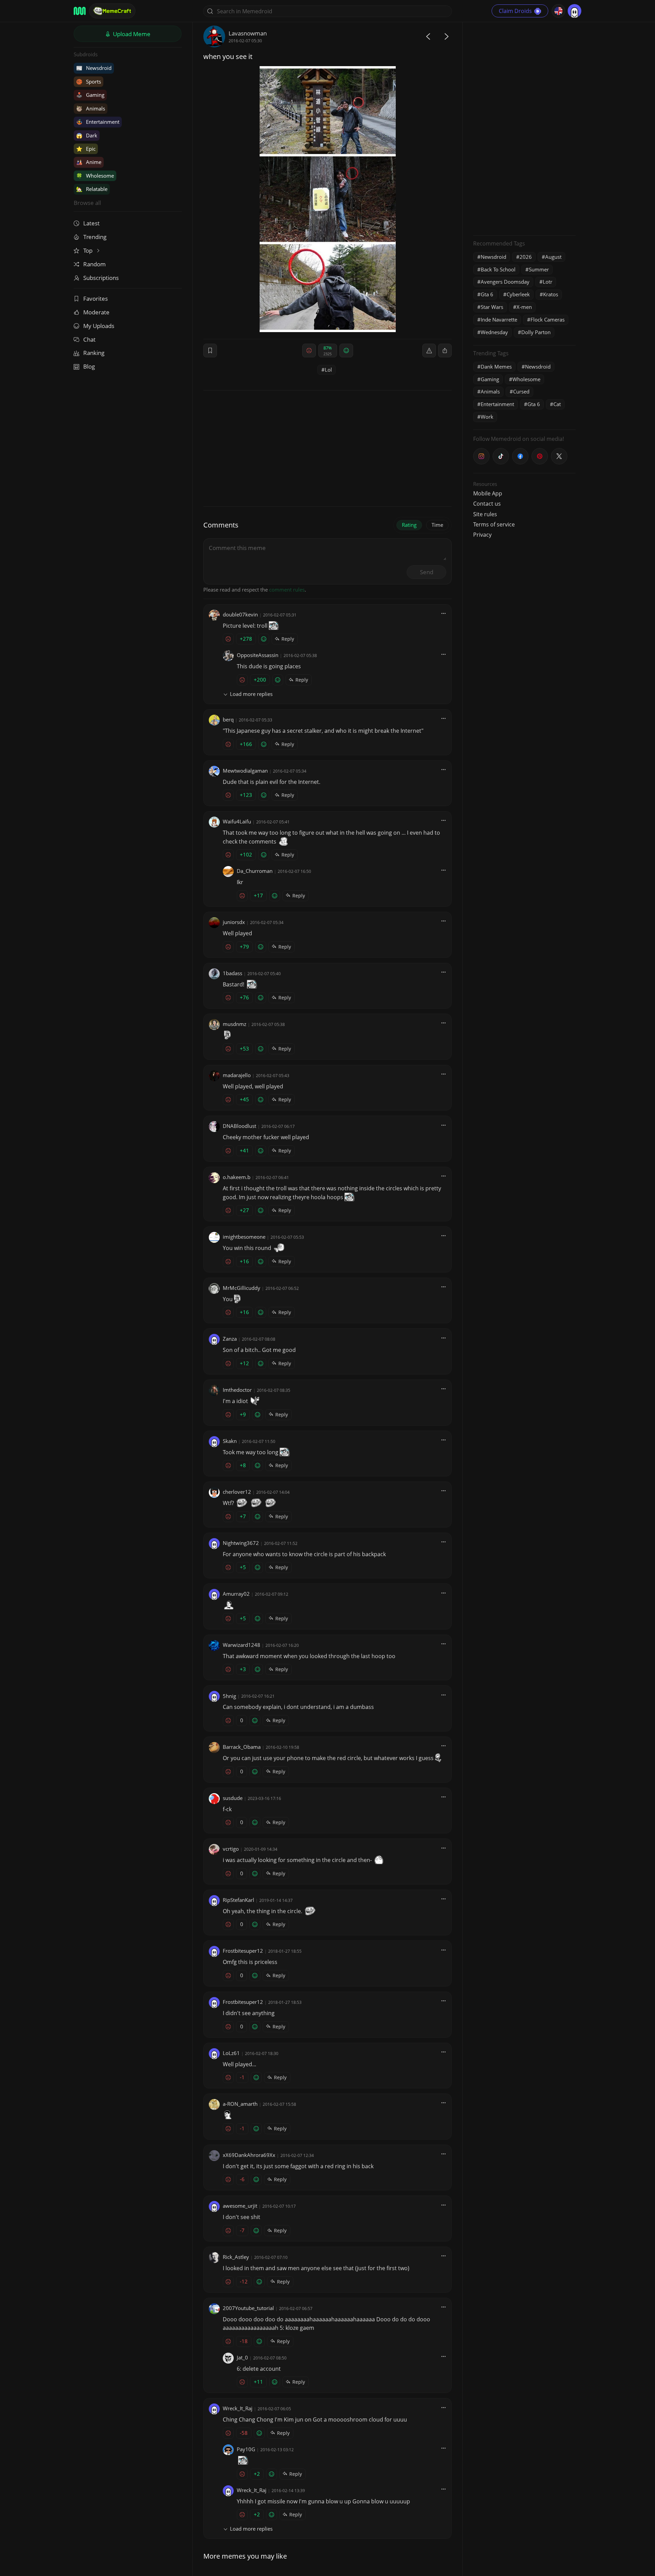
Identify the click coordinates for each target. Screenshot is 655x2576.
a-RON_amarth (240, 2104)
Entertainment (98, 122)
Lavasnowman (248, 33)
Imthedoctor (237, 1390)
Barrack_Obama (242, 1747)
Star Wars (492, 307)
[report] (429, 351)
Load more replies (251, 694)
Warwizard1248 (242, 1645)
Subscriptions (101, 278)
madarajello (237, 1075)
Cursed (521, 391)
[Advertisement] (524, 128)
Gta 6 (487, 294)
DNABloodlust (239, 1126)
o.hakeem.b (237, 1177)
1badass (232, 973)
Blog (89, 366)
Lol (328, 370)
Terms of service (494, 524)
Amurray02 (236, 1594)
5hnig (229, 1696)
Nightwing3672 (241, 1543)
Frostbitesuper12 (243, 1951)
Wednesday (494, 332)
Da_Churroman (255, 871)
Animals (91, 108)
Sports (89, 81)
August (553, 257)
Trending (95, 237)
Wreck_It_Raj (238, 2408)
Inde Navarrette (499, 319)
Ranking (94, 353)
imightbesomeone (244, 1237)
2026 (526, 257)
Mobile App (488, 493)
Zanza (230, 1339)
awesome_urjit (240, 2206)
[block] (445, 351)
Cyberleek (518, 294)
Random (94, 264)
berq (228, 719)
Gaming (90, 95)
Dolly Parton (536, 332)
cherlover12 (237, 1492)
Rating (409, 525)
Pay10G (246, 2449)
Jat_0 (242, 2357)
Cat (557, 404)
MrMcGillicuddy (242, 1288)
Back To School (498, 269)
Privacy (482, 535)
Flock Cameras (548, 319)
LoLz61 (231, 2053)
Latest (91, 223)
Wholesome (95, 176)
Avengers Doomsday (505, 282)
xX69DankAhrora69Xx (249, 2155)
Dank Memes (496, 367)
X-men (524, 307)
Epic (86, 149)
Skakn (230, 1441)
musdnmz (235, 1024)
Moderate (96, 312)
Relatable (92, 189)
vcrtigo (231, 1849)
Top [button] (89, 250)
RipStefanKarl (238, 1900)
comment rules (287, 590)
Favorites (96, 299)
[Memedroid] (80, 11)
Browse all (87, 203)
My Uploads (99, 326)
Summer (539, 269)
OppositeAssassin (258, 655)
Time (437, 525)
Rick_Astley (236, 2257)
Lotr (548, 282)
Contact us (487, 504)
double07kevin (240, 614)
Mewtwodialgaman (245, 771)
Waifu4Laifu (237, 821)
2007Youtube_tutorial (248, 2308)
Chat (89, 339)
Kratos (551, 294)
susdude (233, 1798)
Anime (89, 162)
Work (487, 417)
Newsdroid (94, 68)
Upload (131, 34)
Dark (87, 135)
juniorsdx (234, 922)
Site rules (485, 514)
